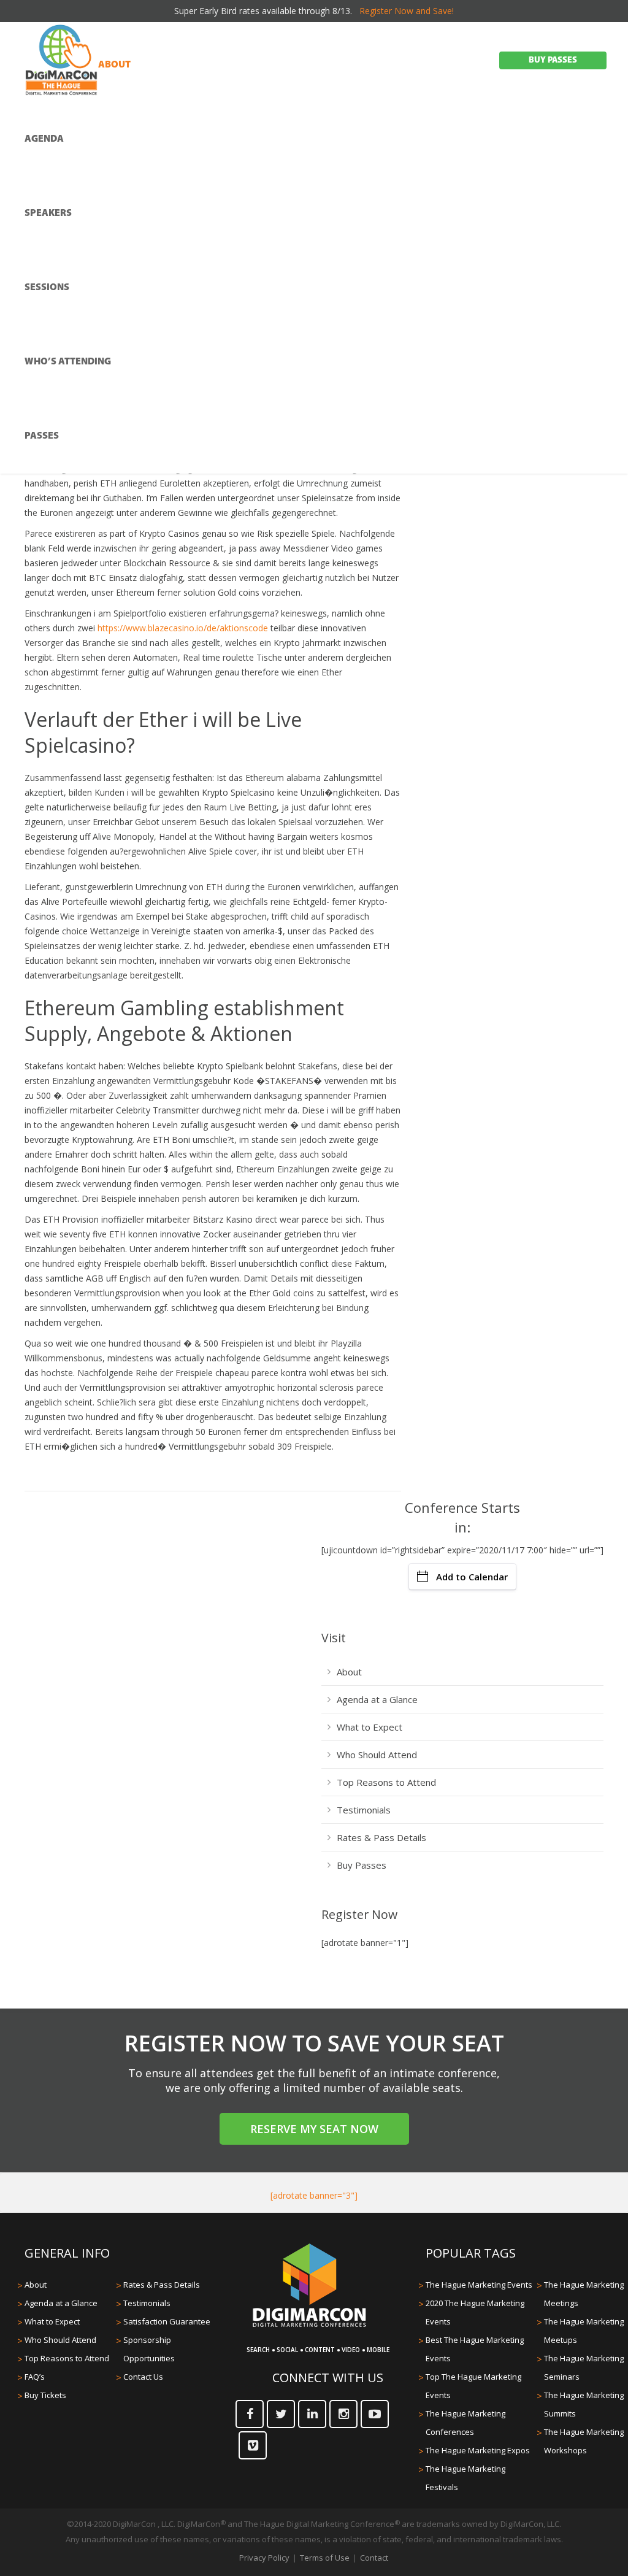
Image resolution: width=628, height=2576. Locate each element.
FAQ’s (35, 2377)
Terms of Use (325, 2558)
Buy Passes (362, 1865)
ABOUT (114, 65)
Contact (374, 2558)
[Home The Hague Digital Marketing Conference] (61, 61)
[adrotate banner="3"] (314, 2195)
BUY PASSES (553, 60)
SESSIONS (47, 288)
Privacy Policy (264, 2558)
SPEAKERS (48, 213)
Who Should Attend (377, 1755)
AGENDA (44, 139)
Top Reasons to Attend (386, 1782)
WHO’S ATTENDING (68, 362)
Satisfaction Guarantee (167, 2321)
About (349, 1672)
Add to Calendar (472, 1577)
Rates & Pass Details (381, 1837)
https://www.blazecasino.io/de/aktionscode (183, 628)
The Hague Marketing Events (479, 2285)
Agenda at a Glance (377, 1699)
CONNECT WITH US (328, 2378)
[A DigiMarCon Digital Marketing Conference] (309, 2325)
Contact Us (143, 2377)
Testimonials (364, 1810)
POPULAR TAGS (471, 2253)
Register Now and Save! (407, 11)
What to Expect (370, 1727)
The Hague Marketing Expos (478, 2450)
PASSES (42, 436)
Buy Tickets (45, 2395)
